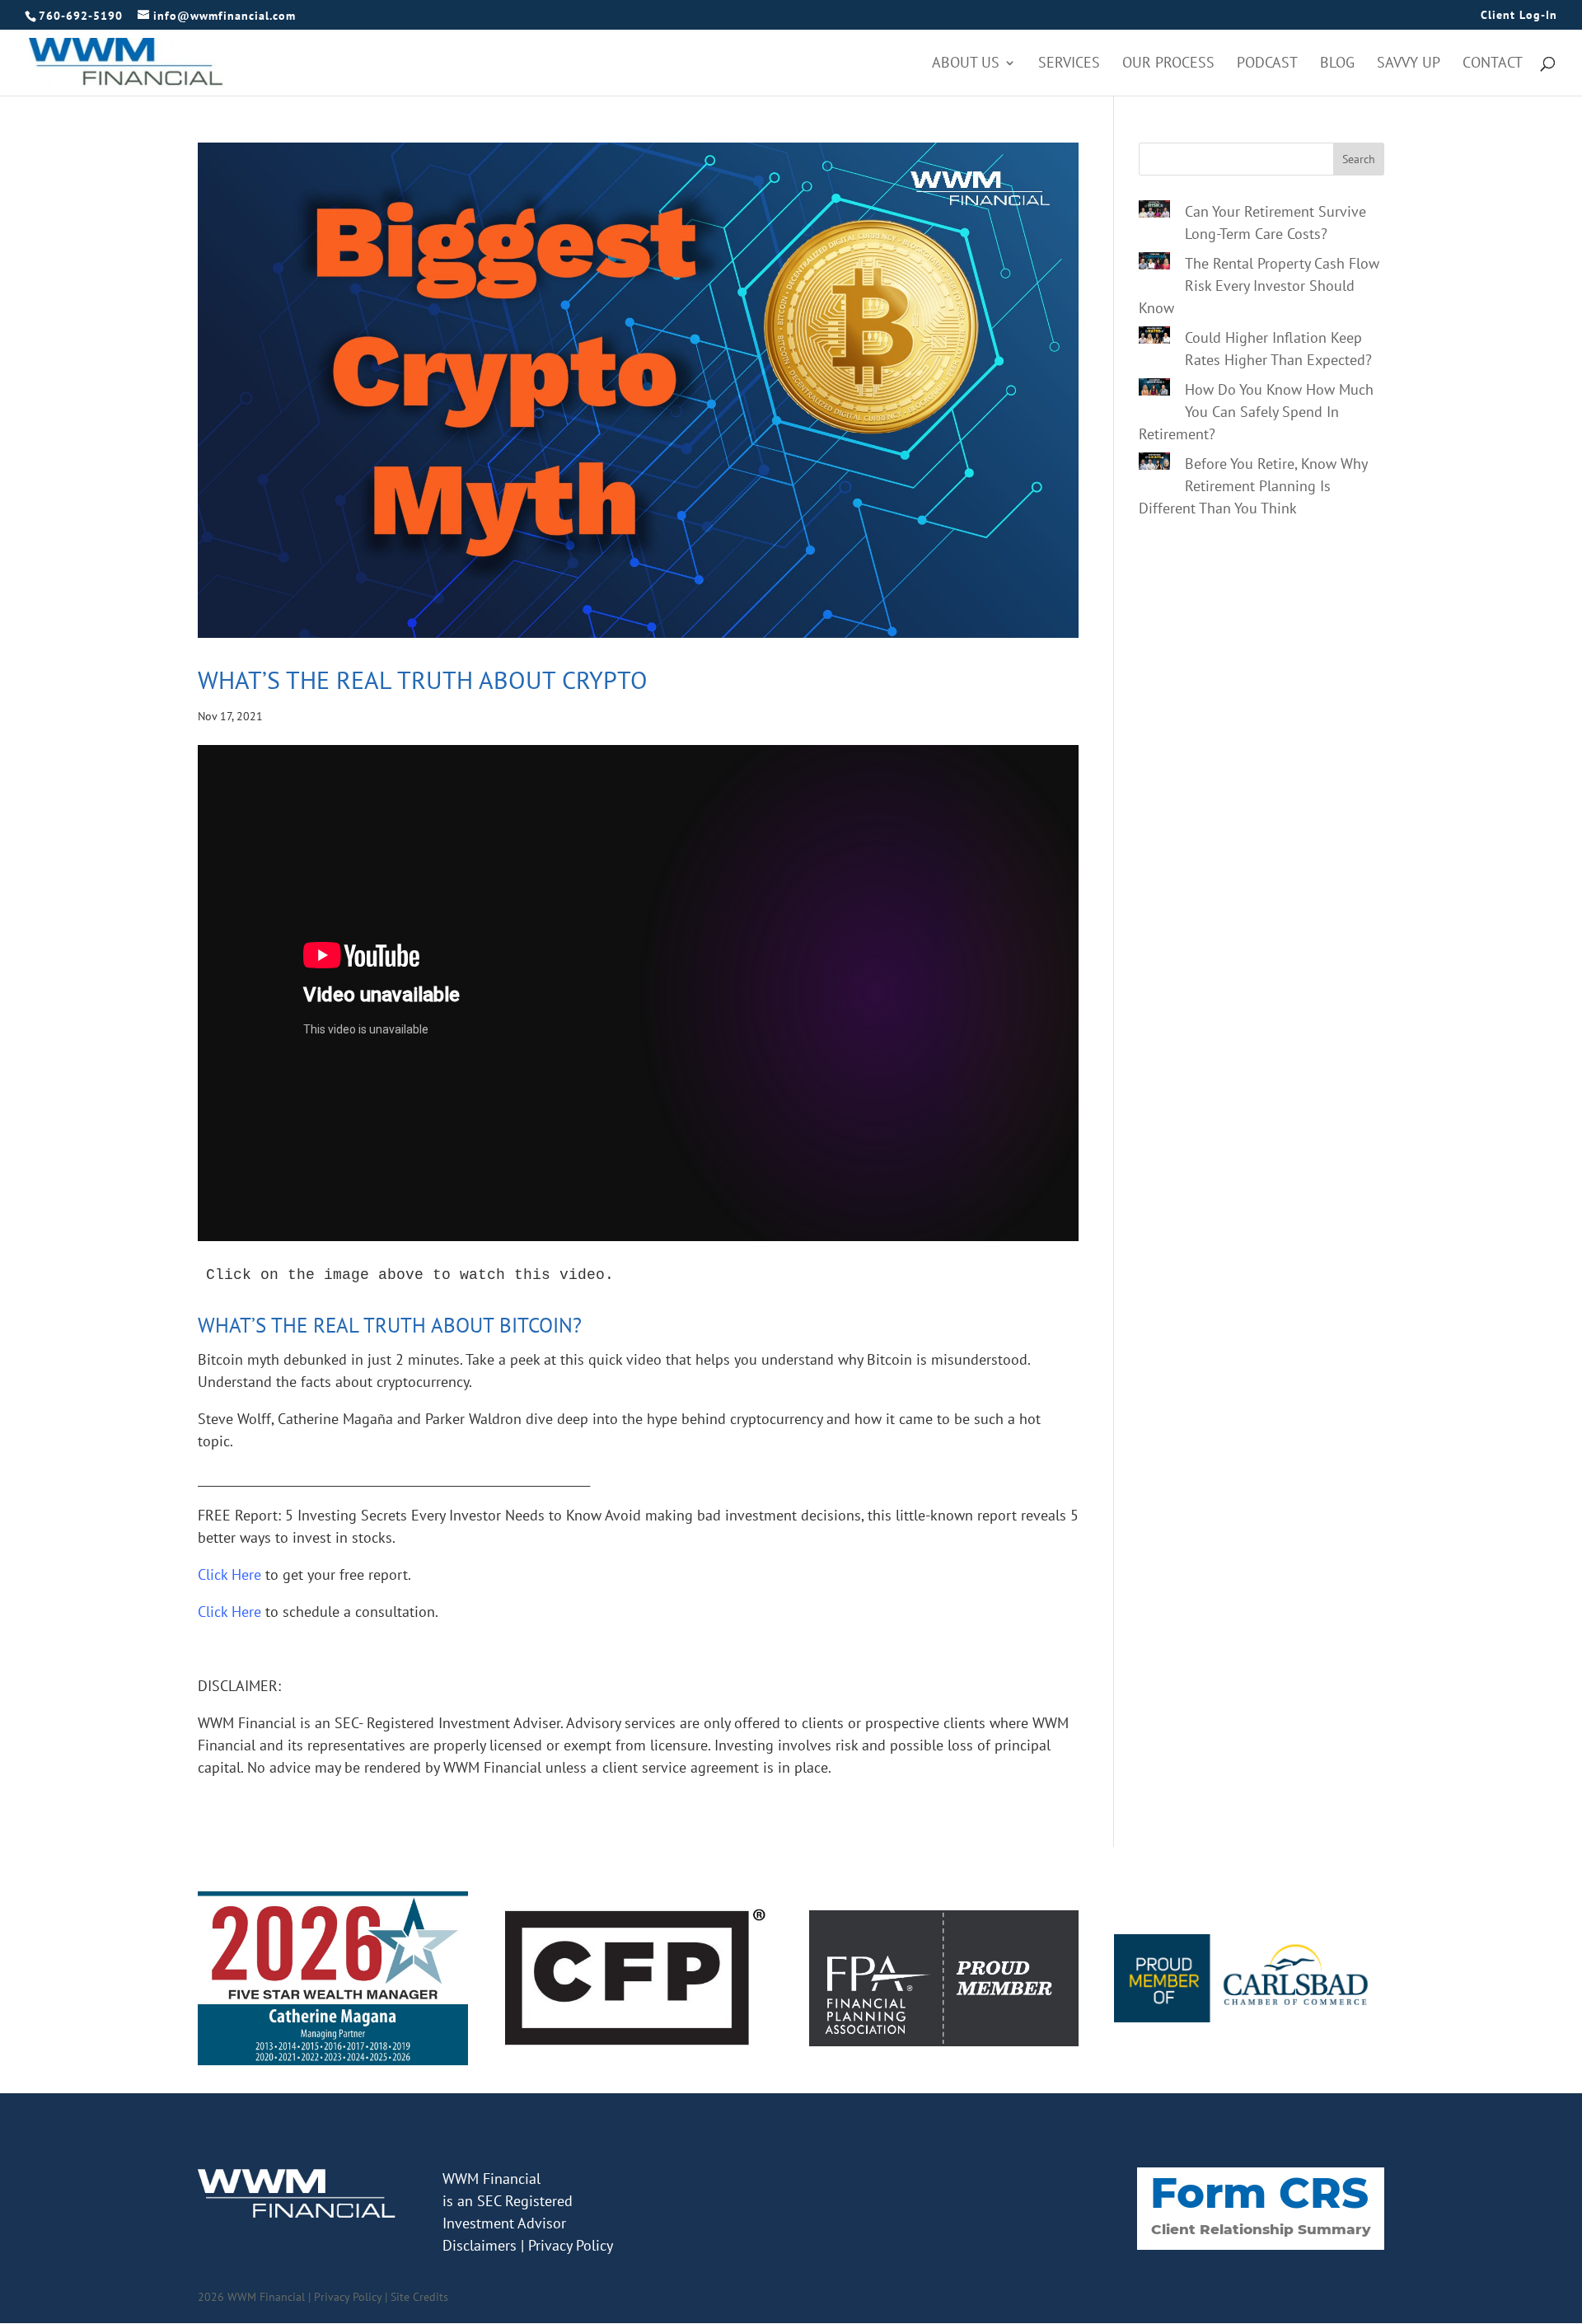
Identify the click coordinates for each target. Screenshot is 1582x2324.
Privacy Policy (571, 2245)
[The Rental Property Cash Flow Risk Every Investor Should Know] (1154, 264)
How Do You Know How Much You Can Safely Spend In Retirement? (1256, 412)
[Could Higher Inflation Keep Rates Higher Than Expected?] (1154, 338)
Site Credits (419, 2297)
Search (1359, 159)
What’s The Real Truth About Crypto (423, 679)
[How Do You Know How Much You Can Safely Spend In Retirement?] (1154, 390)
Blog (1337, 64)
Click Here (229, 1612)
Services (1069, 64)
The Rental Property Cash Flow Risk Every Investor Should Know (1259, 286)
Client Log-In (1519, 16)
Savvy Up (1409, 64)
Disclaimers (480, 2245)
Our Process (1168, 64)
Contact (1493, 64)
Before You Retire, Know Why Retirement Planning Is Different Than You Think (1253, 486)
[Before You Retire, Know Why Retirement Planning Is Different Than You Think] (1154, 464)
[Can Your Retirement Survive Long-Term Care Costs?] (1154, 212)
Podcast (1267, 64)
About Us (966, 64)
